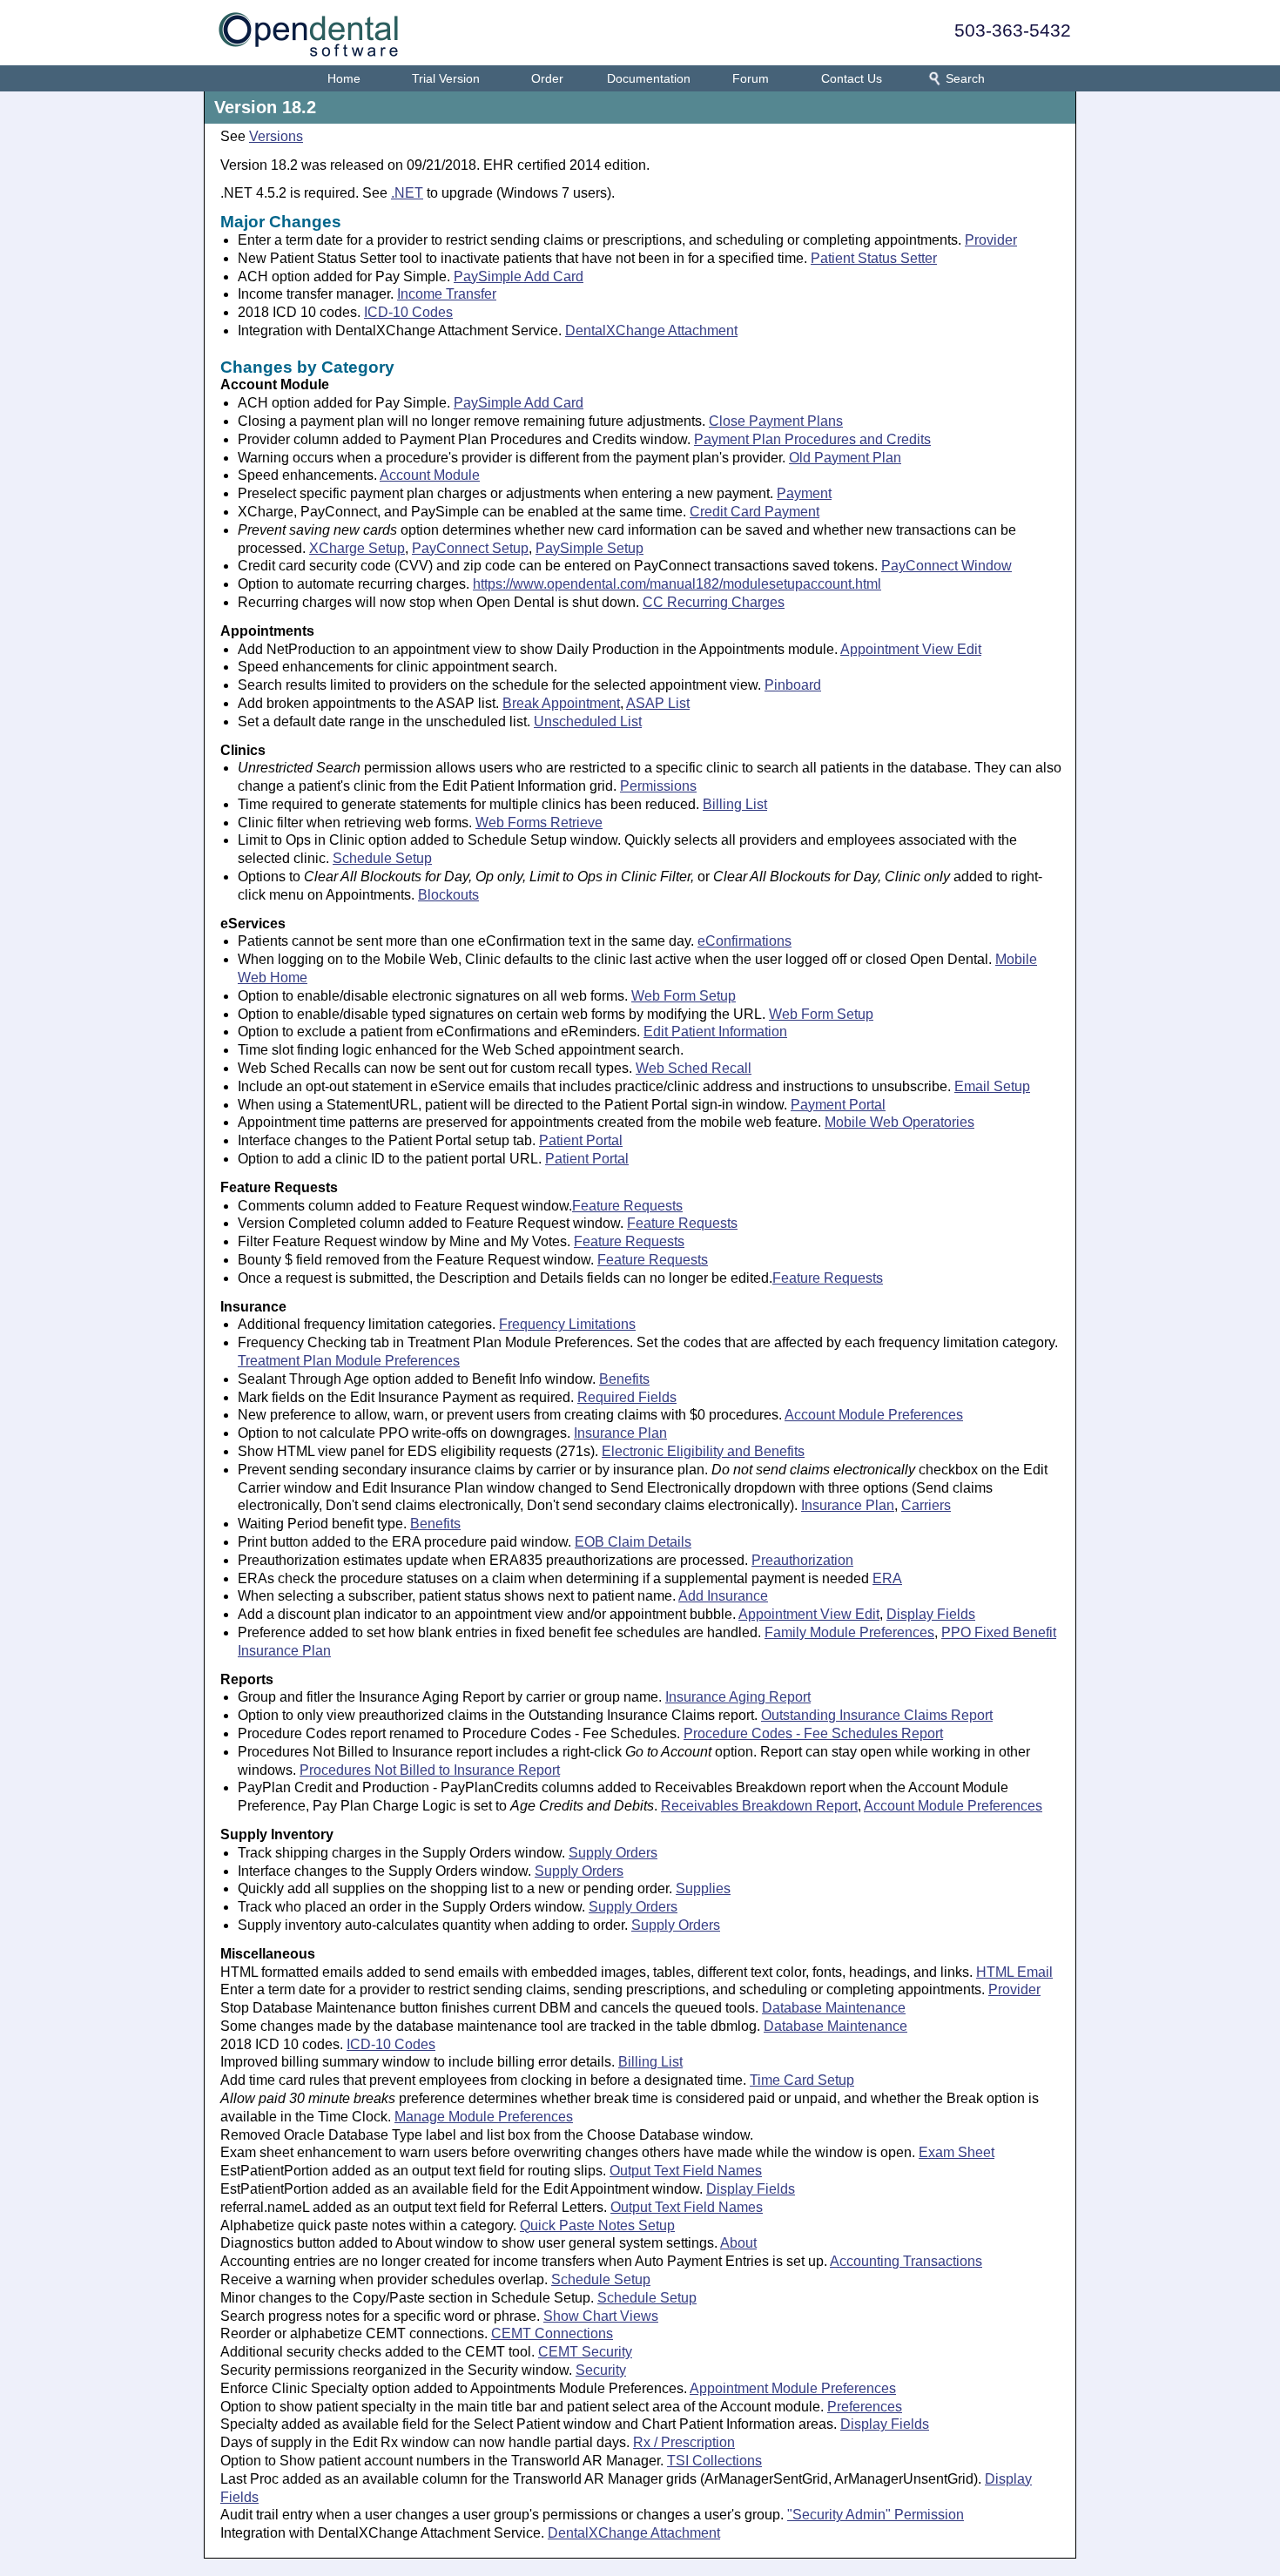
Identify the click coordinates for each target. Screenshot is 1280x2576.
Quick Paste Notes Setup (597, 2225)
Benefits (624, 1379)
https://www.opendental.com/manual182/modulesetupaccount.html (677, 584)
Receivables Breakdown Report (759, 1806)
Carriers (926, 1505)
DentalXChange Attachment (651, 330)
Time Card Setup (802, 2080)
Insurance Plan (620, 1433)
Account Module (430, 475)
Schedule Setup (382, 858)
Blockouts (448, 895)
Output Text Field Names (686, 2171)
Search (965, 78)
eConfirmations (744, 941)
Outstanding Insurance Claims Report (877, 1715)
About (738, 2243)
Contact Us (852, 78)
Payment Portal (838, 1105)
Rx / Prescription (684, 2442)
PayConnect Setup (470, 548)
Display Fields (931, 1614)
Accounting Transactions (906, 2261)
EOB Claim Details (633, 1542)
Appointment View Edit (911, 649)
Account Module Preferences (874, 1415)
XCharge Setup (357, 548)
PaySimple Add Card (519, 276)
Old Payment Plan (845, 458)
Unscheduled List (588, 722)
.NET (407, 193)
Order (547, 78)
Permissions (658, 786)
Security (601, 2370)
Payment (804, 493)
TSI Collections (714, 2461)
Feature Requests (627, 1206)
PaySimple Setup (589, 548)
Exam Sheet (957, 2152)
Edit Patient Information (715, 1032)
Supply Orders (613, 1853)
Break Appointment (561, 703)
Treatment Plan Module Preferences (349, 1361)
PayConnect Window (947, 566)
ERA (887, 1578)
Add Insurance (723, 1596)
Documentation (649, 78)
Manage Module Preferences (484, 2117)
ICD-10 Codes (408, 312)
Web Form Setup (684, 996)
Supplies (703, 1888)
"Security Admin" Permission (876, 2515)
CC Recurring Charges (714, 602)
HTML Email (1014, 1972)
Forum (751, 78)
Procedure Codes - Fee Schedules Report (813, 1733)
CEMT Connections (552, 2333)
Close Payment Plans (776, 421)
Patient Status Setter (874, 258)
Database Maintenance (834, 2008)
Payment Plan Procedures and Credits (812, 439)
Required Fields (627, 1397)
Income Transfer (447, 294)
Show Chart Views (601, 2316)
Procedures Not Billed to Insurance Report (430, 1770)
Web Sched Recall (694, 1068)
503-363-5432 (1013, 30)
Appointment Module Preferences (793, 2388)
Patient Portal (581, 1140)
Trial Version (446, 78)
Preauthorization (802, 1560)
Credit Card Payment (755, 512)
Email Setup (992, 1086)
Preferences (865, 2407)
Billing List (735, 804)
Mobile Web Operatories (899, 1122)
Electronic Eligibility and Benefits (703, 1451)
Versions (276, 136)
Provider (991, 240)
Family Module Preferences (849, 1632)
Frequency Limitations (567, 1324)
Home (344, 78)
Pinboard (793, 685)
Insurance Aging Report (738, 1697)
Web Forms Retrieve (539, 823)
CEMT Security (585, 2352)
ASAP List (658, 703)
